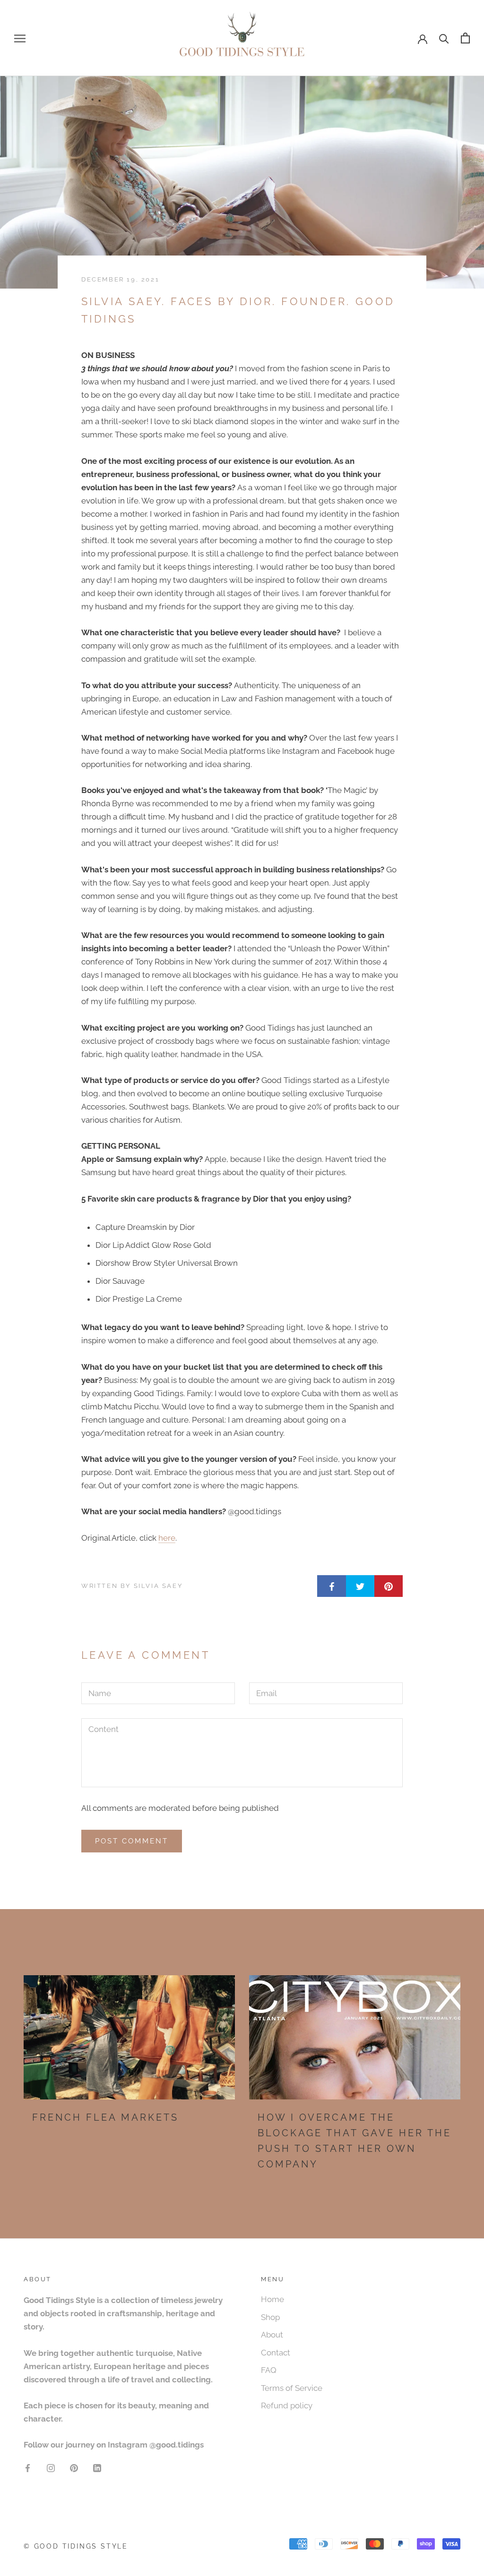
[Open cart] (465, 38)
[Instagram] (51, 2467)
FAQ (269, 2370)
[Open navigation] (20, 38)
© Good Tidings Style (76, 2546)
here (167, 1538)
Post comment (132, 1841)
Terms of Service (292, 2388)
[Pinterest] (74, 2467)
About (272, 2335)
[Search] (444, 38)
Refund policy (287, 2405)
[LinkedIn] (97, 2467)
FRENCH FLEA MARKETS (105, 2117)
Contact (276, 2353)
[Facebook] (28, 2467)
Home (272, 2299)
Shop (270, 2317)
